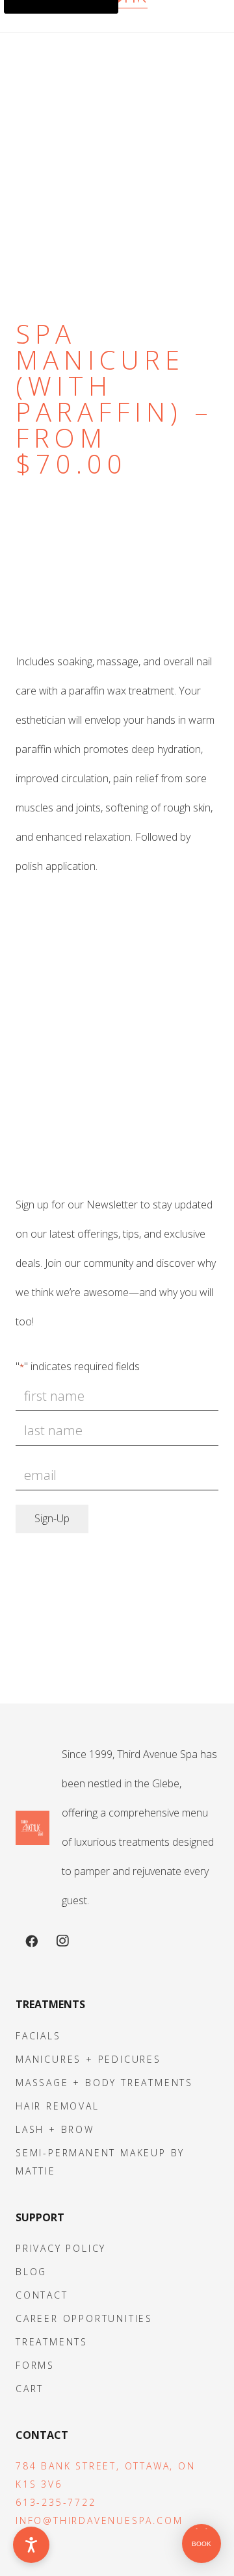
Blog (31, 2272)
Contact (42, 2295)
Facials (38, 2036)
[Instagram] (62, 1941)
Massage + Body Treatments (104, 2083)
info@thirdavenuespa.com (99, 2520)
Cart (30, 2389)
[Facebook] (31, 1941)
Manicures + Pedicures (88, 2059)
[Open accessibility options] (31, 2545)
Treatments (52, 2342)
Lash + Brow (55, 2129)
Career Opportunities (84, 2318)
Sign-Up (52, 1518)
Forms (35, 2365)
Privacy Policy (61, 2248)
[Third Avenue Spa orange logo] (32, 1828)
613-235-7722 (56, 2502)
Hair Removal (58, 2106)
